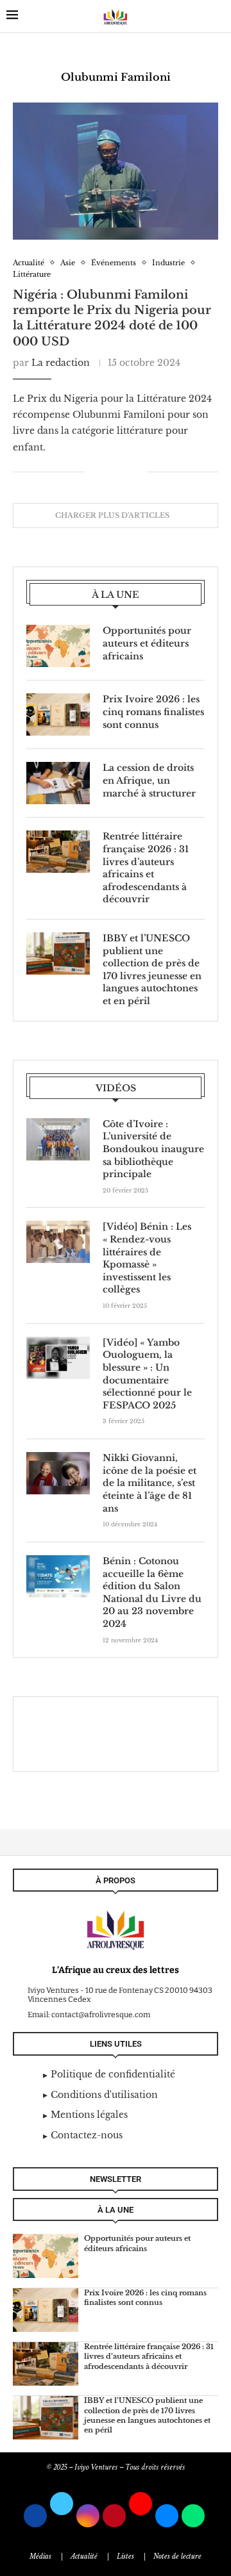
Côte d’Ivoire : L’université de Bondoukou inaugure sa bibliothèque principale (153, 1149)
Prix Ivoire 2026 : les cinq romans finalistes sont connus (153, 712)
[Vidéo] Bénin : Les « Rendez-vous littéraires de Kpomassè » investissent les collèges (147, 1258)
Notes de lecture (177, 2556)
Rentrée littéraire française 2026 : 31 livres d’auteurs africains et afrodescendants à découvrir (146, 868)
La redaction (61, 363)
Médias (40, 2556)
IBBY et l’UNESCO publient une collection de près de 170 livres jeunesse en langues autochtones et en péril (152, 970)
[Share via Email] (137, 472)
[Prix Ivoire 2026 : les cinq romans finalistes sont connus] (58, 714)
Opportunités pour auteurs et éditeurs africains (147, 643)
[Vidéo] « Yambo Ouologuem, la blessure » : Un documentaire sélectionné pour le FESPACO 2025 (147, 1374)
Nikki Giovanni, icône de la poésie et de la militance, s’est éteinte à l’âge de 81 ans (150, 1483)
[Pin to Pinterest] (124, 472)
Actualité (84, 2556)
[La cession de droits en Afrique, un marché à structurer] (58, 783)
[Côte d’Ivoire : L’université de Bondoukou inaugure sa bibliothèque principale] (58, 1139)
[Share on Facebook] (104, 472)
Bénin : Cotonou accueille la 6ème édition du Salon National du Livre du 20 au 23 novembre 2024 (152, 1592)
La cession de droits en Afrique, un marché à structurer (149, 780)
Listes (125, 2556)
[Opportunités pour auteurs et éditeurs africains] (58, 646)
